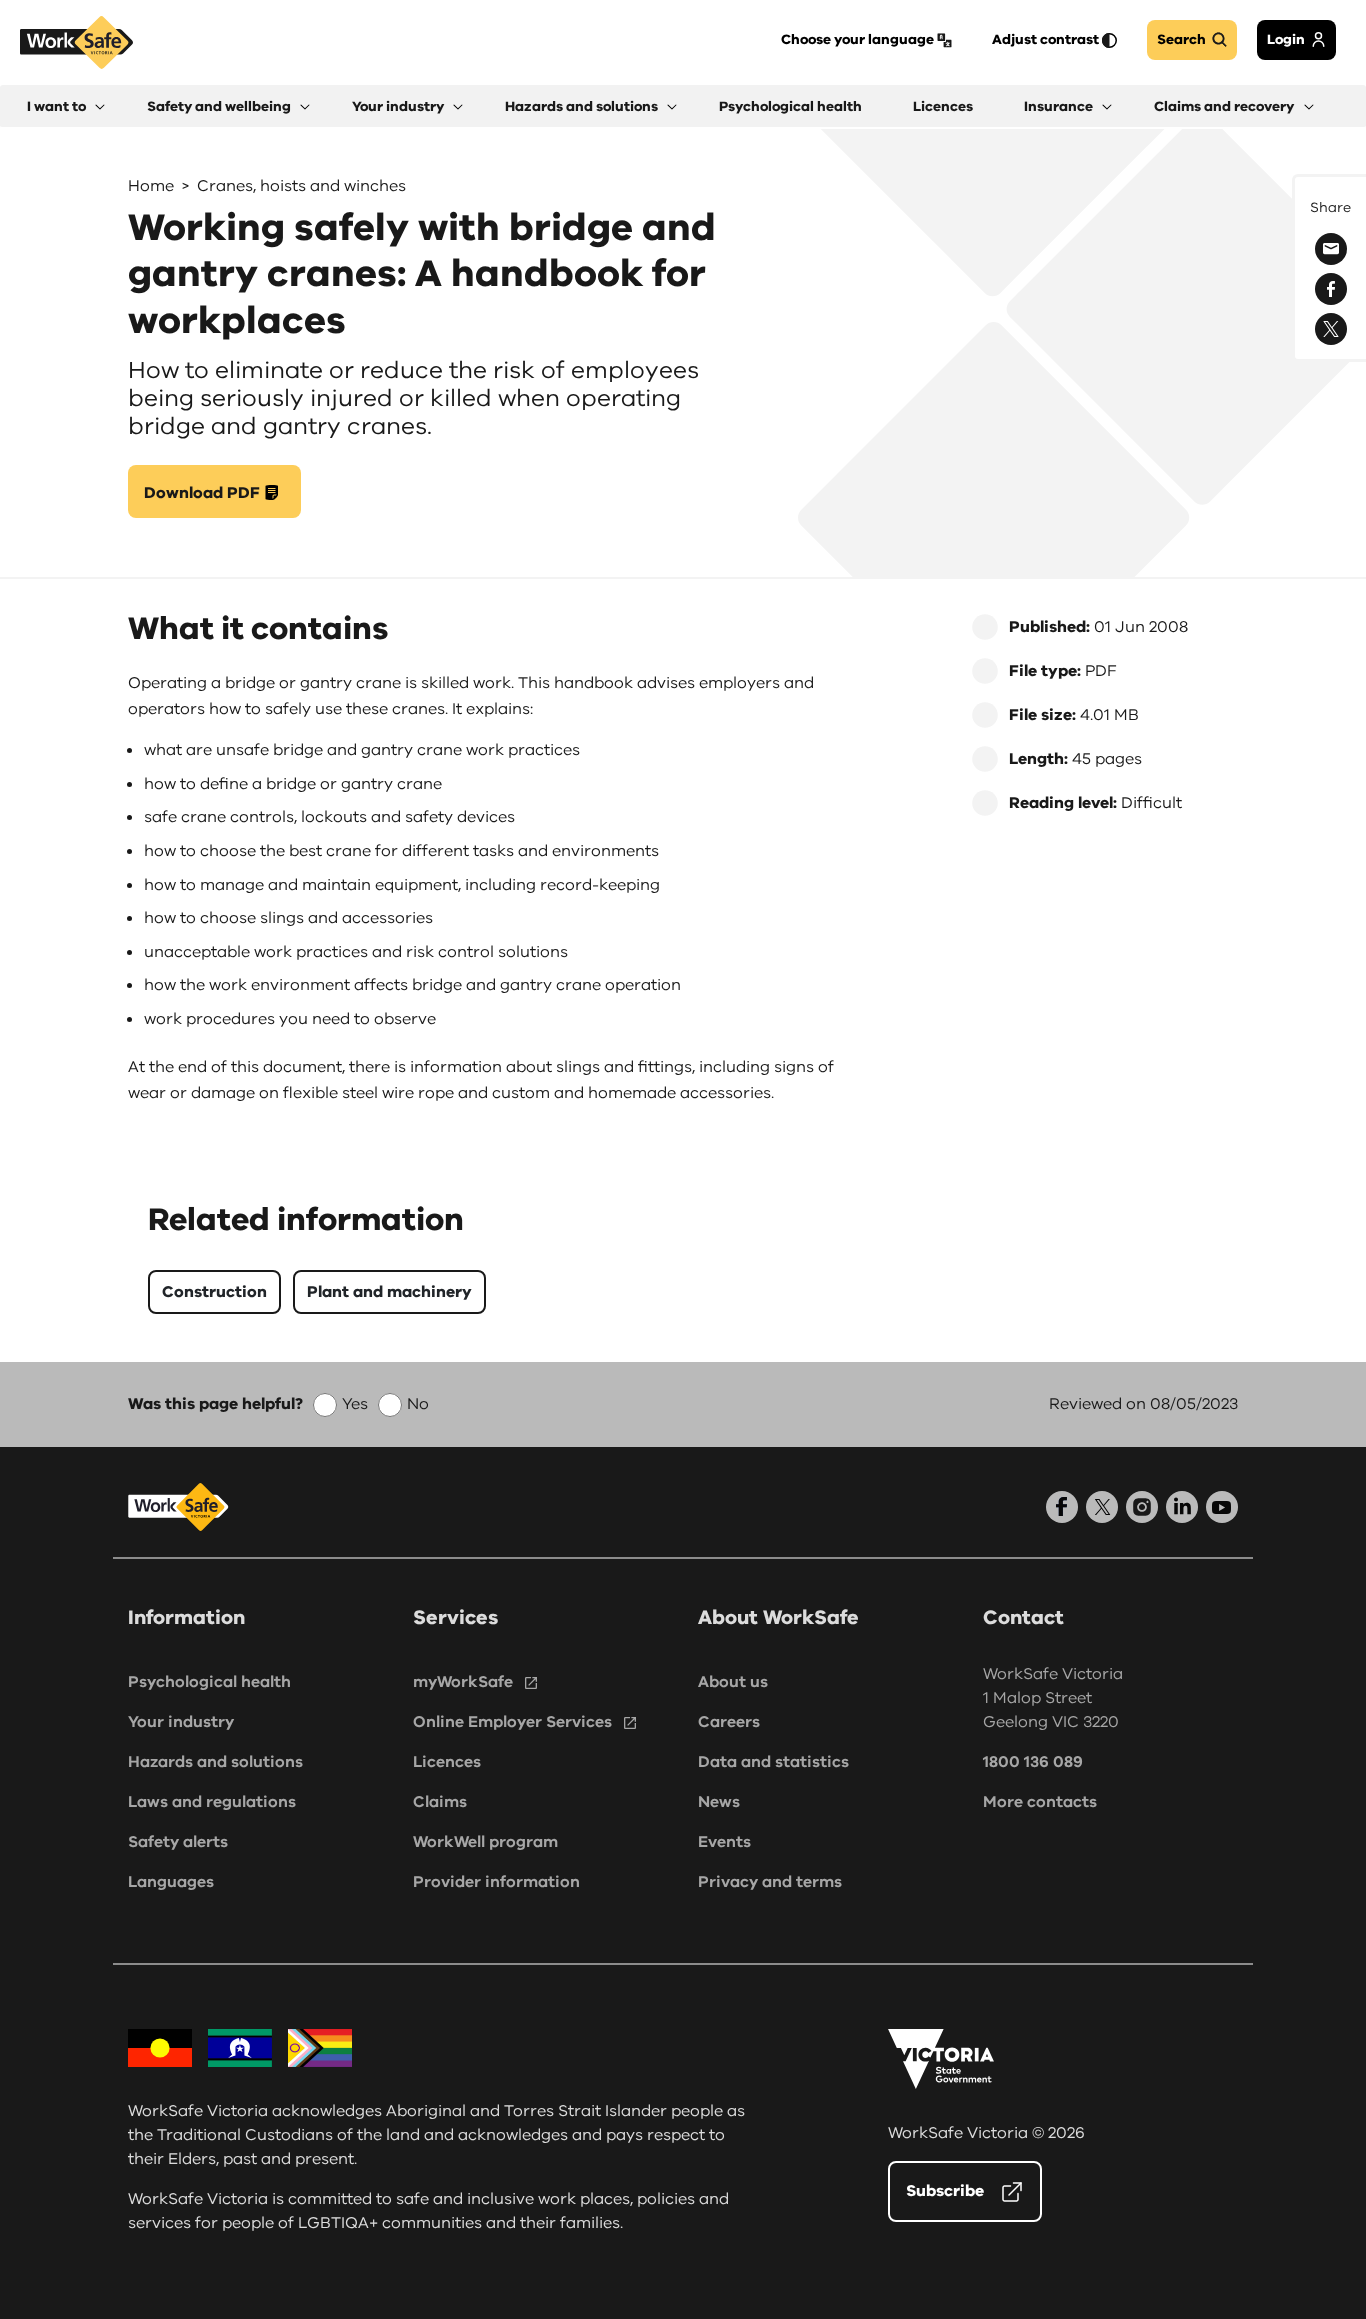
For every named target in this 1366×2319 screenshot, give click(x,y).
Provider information (496, 1882)
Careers (729, 1722)
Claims (440, 1802)
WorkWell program (485, 1842)
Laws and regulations (212, 1802)
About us (733, 1682)
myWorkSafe (463, 1682)
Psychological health (209, 1682)
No (418, 1404)
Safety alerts (178, 1842)
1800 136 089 (1033, 1762)
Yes (355, 1404)
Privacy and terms (770, 1882)
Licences (447, 1762)
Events (724, 1842)
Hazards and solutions (215, 1762)
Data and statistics (773, 1762)
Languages (171, 1882)
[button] (66, 106)
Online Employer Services (512, 1722)
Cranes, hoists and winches (301, 186)
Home (151, 186)
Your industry (181, 1722)
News (719, 1802)
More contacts (1040, 1802)
